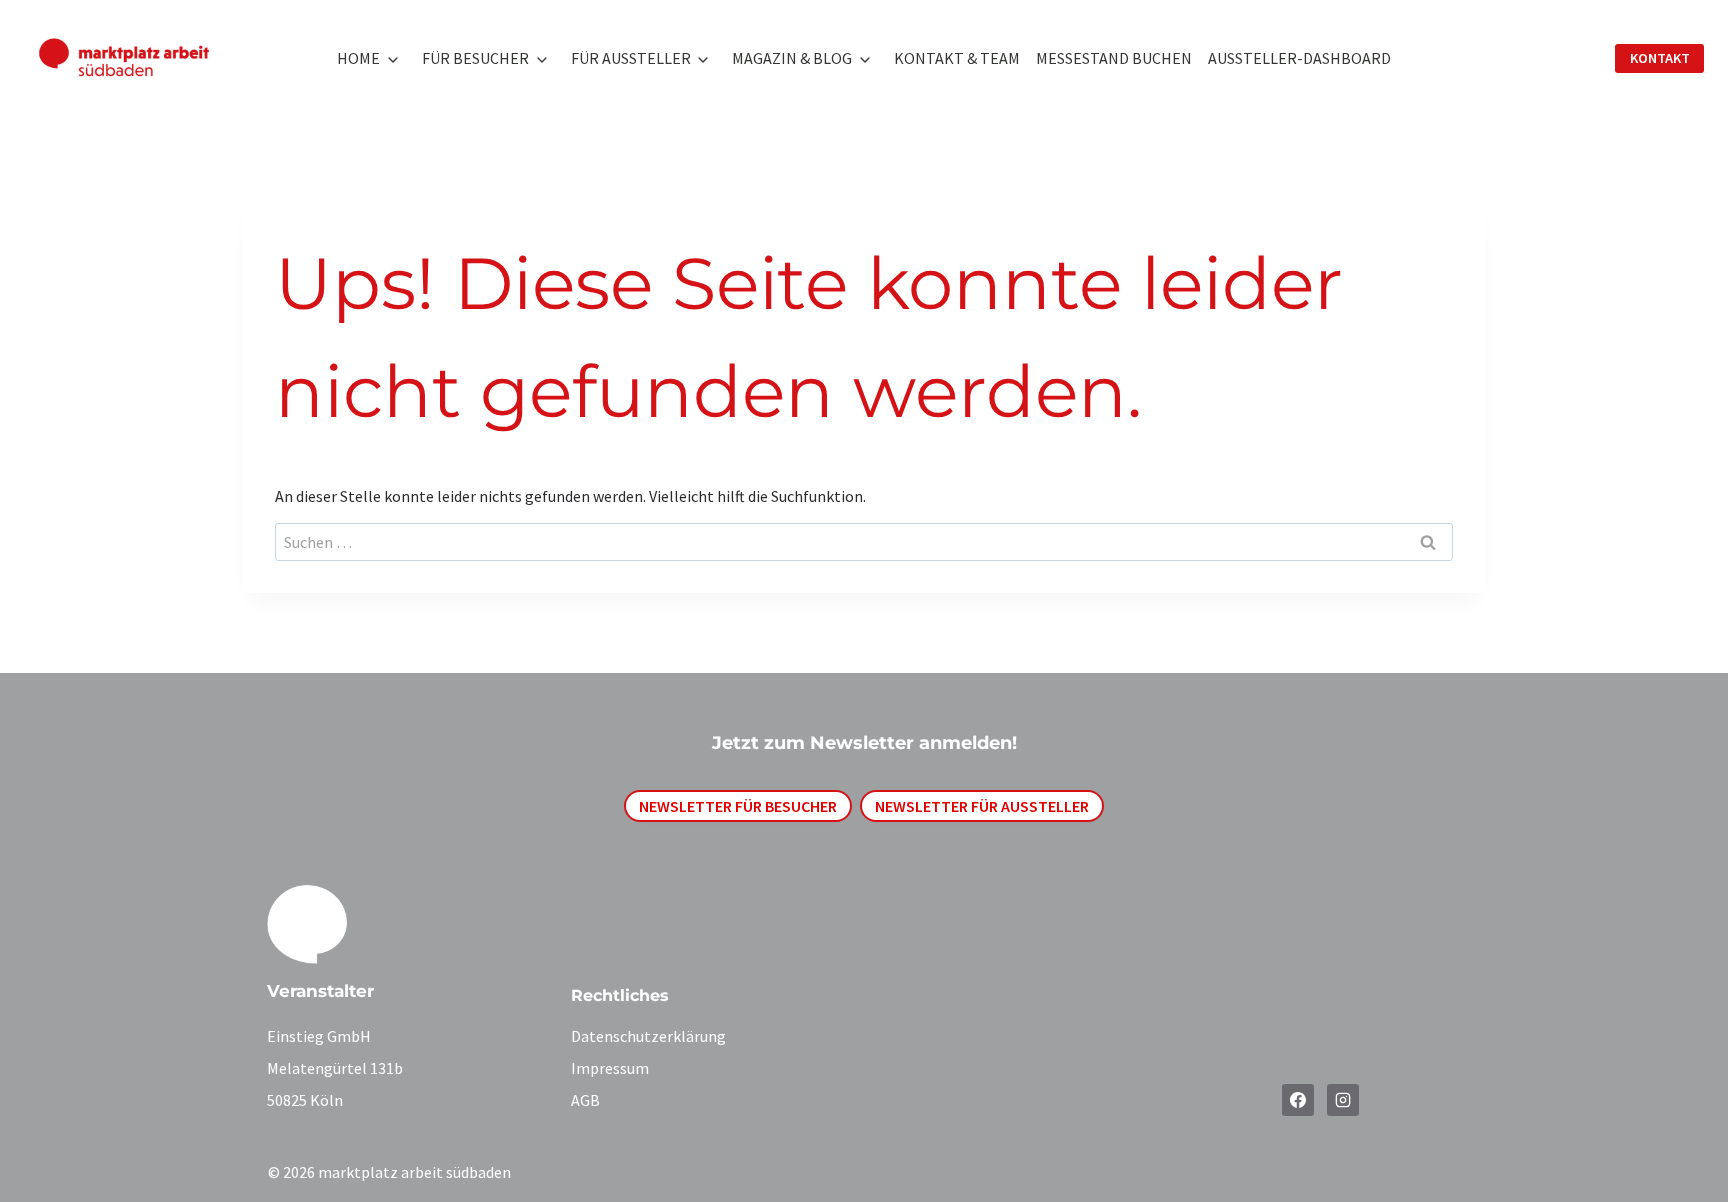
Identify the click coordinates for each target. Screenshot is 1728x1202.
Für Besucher (475, 58)
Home (358, 58)
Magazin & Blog (792, 58)
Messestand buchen (1114, 58)
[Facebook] (1298, 1100)
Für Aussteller (631, 58)
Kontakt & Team (957, 58)
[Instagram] (1343, 1100)
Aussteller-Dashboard (1299, 58)
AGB (585, 1100)
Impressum (610, 1068)
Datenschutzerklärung (648, 1036)
